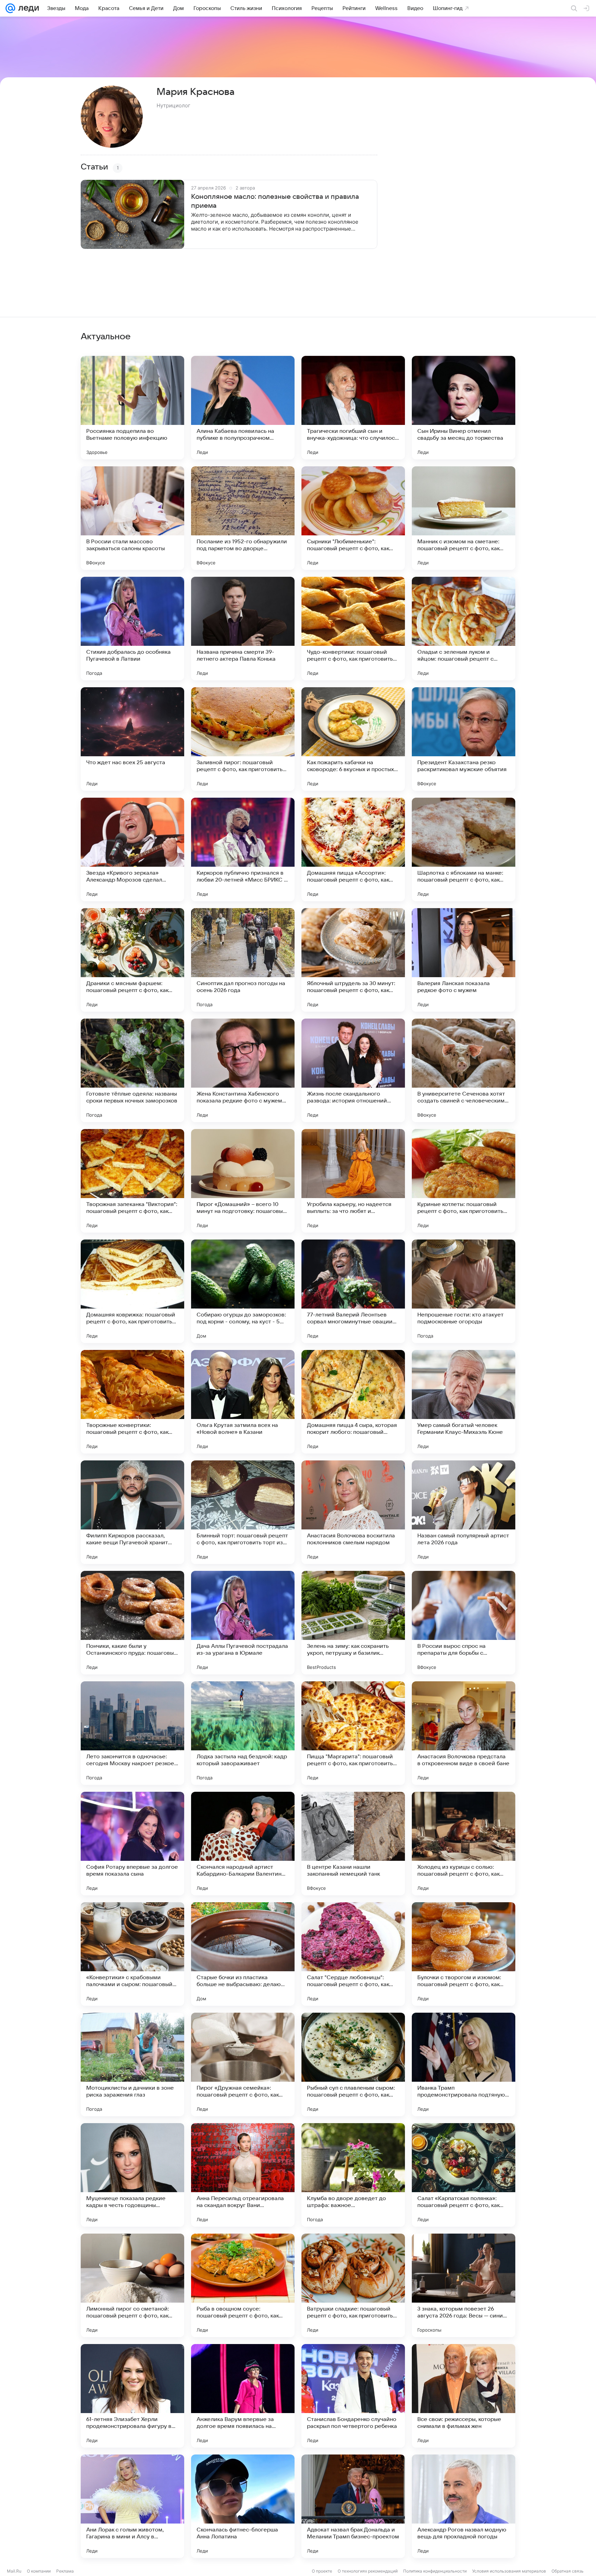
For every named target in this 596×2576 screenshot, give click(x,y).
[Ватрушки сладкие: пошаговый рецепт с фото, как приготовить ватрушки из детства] (353, 2285)
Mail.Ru (14, 2571)
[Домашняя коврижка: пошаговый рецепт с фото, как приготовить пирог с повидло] (132, 1291)
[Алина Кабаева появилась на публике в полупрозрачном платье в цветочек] (243, 408)
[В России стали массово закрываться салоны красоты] (132, 518)
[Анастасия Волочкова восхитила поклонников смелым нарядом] (353, 1512)
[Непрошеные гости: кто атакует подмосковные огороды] (464, 1291)
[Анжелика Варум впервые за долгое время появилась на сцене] (243, 2396)
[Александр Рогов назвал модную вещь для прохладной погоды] (464, 2506)
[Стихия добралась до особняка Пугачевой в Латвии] (132, 629)
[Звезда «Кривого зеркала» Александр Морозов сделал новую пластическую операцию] (132, 849)
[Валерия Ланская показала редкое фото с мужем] (464, 960)
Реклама (65, 2571)
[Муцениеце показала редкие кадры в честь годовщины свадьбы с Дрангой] (132, 2175)
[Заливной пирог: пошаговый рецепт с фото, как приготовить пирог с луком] (243, 739)
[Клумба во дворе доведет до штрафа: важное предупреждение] (353, 2175)
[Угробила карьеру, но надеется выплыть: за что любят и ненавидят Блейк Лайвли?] (353, 1181)
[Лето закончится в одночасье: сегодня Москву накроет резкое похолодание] (132, 1733)
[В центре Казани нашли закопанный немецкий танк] (353, 1844)
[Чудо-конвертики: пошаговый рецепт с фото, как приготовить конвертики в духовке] (353, 629)
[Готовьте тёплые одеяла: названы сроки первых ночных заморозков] (132, 1070)
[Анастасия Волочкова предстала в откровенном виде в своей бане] (464, 1733)
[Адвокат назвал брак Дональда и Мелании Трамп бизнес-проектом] (353, 2506)
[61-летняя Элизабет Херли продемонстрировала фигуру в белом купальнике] (132, 2396)
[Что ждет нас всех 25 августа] (132, 739)
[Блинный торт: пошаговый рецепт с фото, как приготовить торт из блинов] (243, 1512)
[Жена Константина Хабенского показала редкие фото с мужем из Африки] (243, 1070)
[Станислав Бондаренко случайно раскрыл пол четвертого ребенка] (353, 2396)
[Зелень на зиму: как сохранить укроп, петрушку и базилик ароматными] (353, 1623)
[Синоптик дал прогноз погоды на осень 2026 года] (243, 960)
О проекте (322, 2571)
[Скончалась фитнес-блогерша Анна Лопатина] (243, 2506)
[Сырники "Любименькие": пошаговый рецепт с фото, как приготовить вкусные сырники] (353, 518)
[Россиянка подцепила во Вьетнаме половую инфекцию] (132, 408)
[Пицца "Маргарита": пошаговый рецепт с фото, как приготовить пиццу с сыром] (353, 1733)
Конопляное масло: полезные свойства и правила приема (275, 201)
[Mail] (10, 8)
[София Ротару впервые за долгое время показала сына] (132, 1844)
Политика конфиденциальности (435, 2571)
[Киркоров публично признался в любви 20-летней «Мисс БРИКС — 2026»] (243, 849)
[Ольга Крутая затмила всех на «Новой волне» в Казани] (243, 1402)
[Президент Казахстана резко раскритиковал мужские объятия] (464, 739)
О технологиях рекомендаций (368, 2571)
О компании (39, 2571)
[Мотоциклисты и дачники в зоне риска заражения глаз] (132, 2064)
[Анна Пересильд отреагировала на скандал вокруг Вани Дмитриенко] (243, 2175)
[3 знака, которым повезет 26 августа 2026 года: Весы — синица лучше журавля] (464, 2285)
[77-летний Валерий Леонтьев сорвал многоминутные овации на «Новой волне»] (353, 1291)
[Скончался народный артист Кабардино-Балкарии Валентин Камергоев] (243, 1844)
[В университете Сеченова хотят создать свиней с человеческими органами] (464, 1070)
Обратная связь (568, 2571)
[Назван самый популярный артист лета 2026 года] (464, 1512)
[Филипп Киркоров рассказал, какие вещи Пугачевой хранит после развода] (132, 1512)
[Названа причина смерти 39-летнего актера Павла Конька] (243, 629)
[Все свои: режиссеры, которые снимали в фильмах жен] (464, 2396)
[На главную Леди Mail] (27, 8)
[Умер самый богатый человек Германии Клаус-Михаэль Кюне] (464, 1402)
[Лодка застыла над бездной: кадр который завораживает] (243, 1733)
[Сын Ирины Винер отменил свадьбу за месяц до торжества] (464, 408)
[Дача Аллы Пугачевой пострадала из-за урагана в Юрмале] (243, 1623)
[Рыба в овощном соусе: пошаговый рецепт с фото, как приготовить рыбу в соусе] (243, 2285)
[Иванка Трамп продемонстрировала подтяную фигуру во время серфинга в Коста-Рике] (464, 2064)
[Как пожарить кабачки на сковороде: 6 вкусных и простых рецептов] (353, 739)
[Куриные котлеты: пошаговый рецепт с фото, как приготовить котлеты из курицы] (464, 1181)
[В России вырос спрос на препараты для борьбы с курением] (464, 1623)
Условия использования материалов (509, 2571)
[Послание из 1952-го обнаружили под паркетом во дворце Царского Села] (243, 518)
